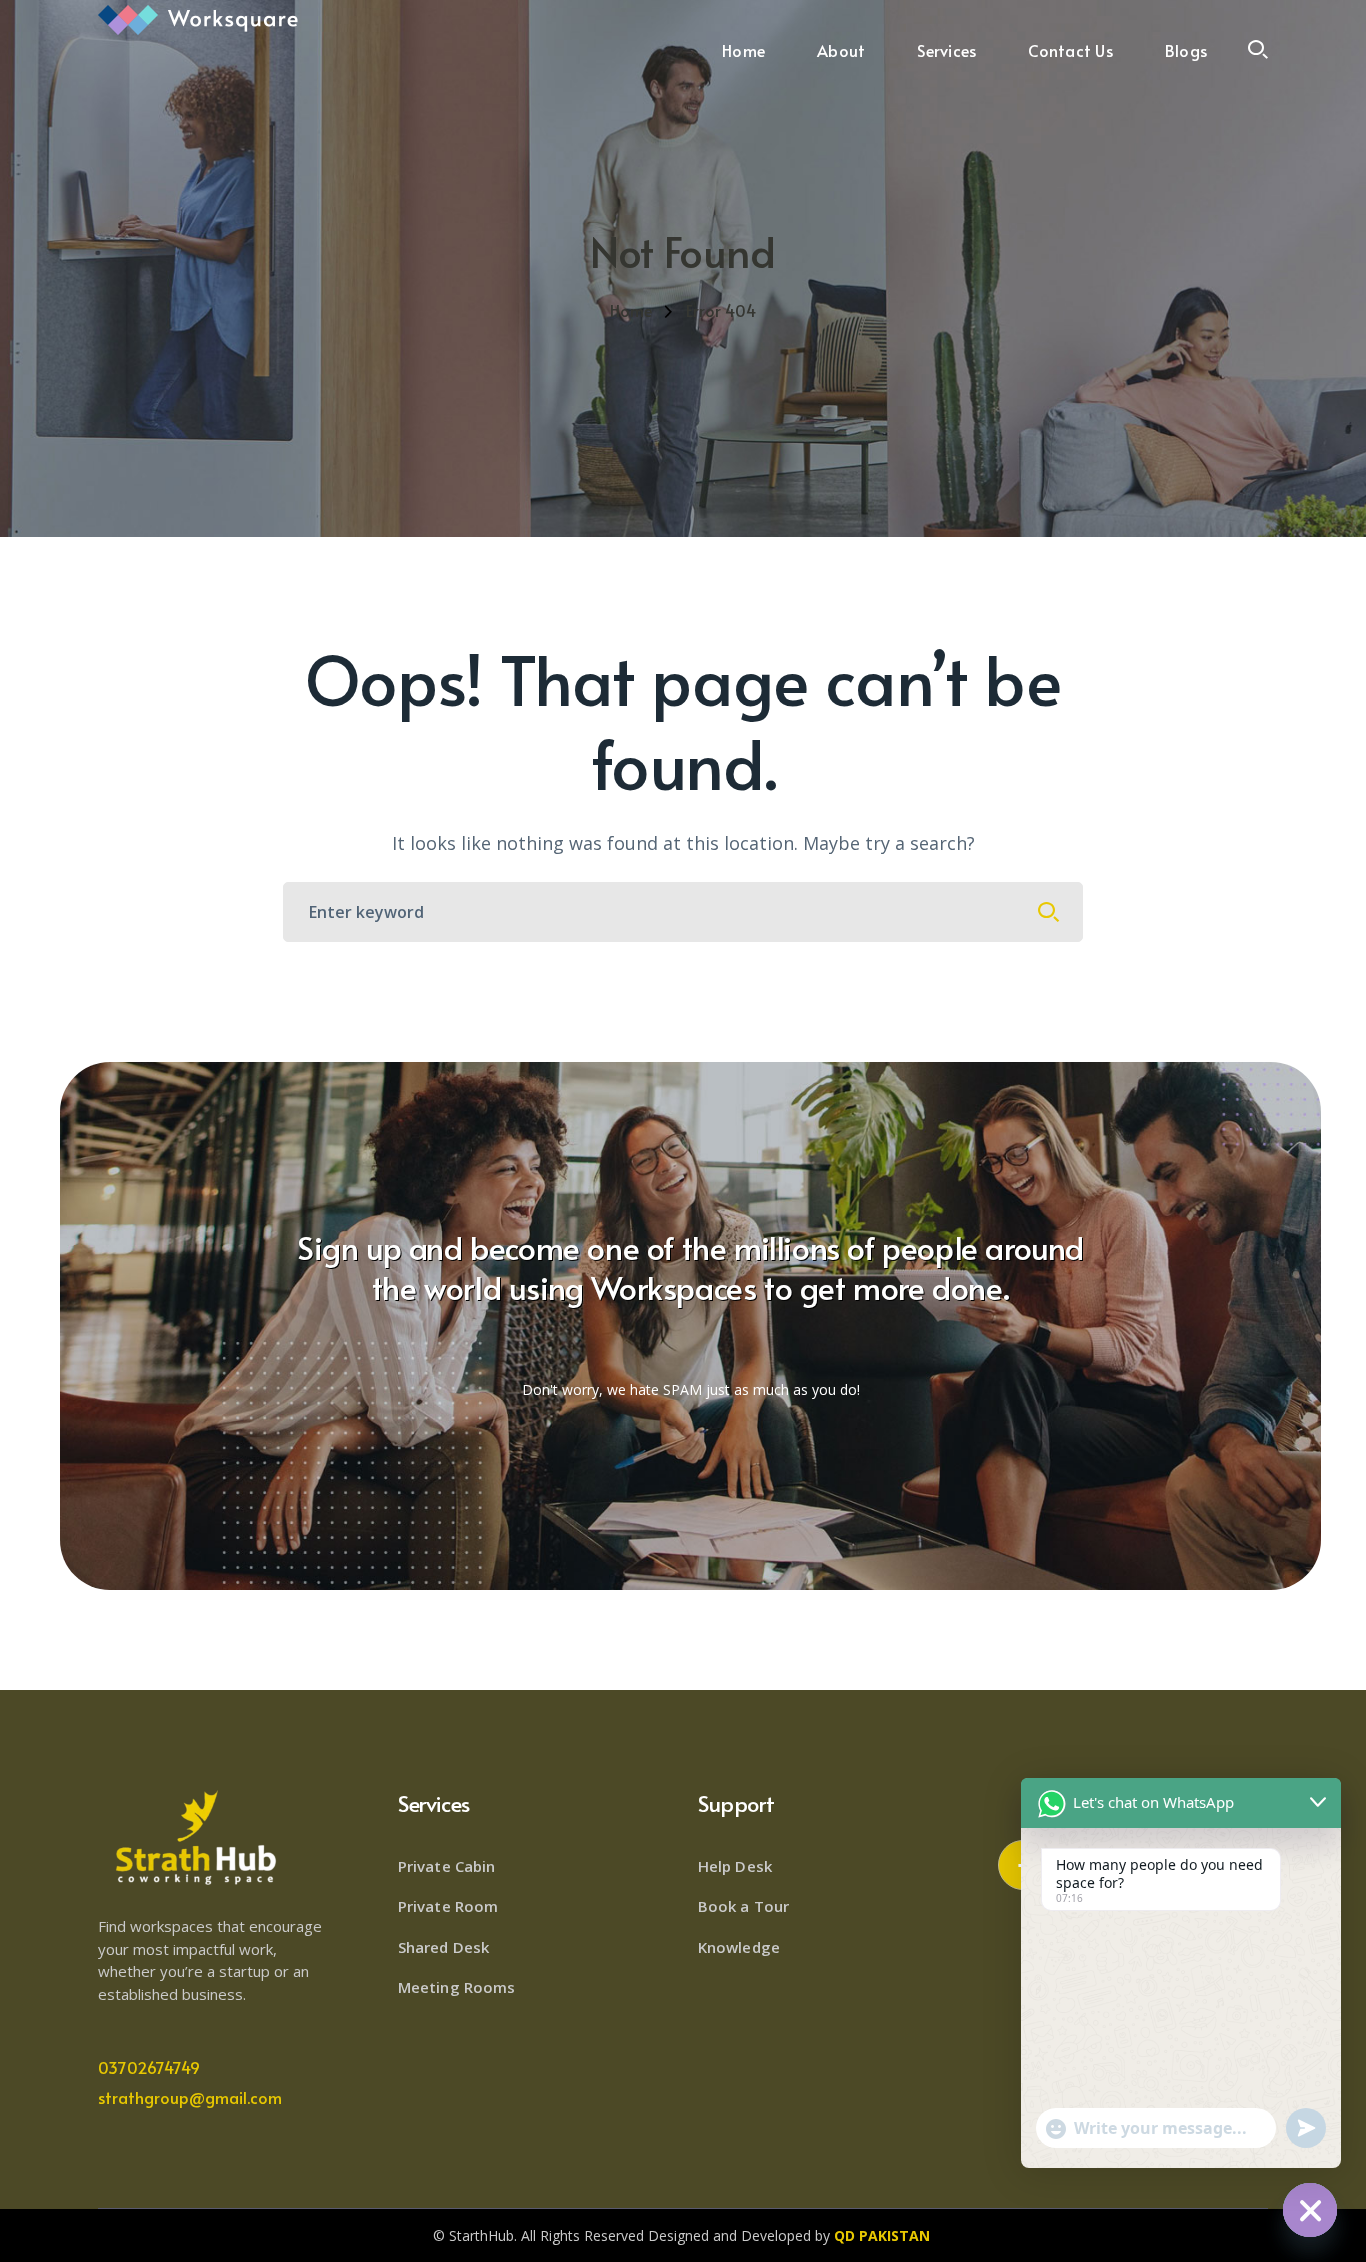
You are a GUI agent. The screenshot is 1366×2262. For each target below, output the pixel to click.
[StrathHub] (198, 18)
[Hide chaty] (1310, 2210)
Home (631, 310)
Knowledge (739, 1947)
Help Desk (735, 1866)
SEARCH (1049, 912)
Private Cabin (446, 1866)
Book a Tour (743, 1906)
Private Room (448, 1906)
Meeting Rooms (456, 1987)
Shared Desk (443, 1947)
